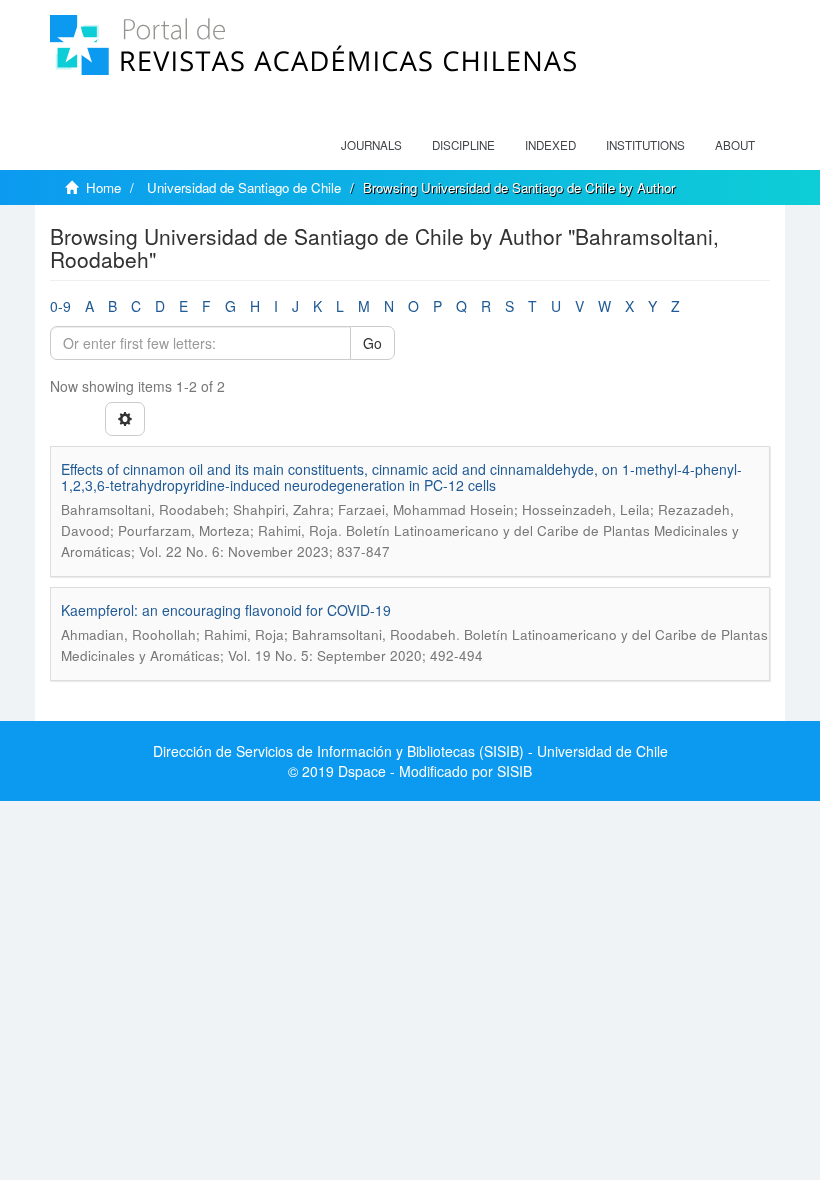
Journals (371, 145)
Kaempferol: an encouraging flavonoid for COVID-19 (226, 610)
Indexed (550, 145)
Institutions (645, 145)
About (735, 145)
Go (372, 343)
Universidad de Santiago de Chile (244, 187)
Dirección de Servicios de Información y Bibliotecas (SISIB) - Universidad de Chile (410, 751)
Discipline (463, 145)
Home (103, 187)
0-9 (60, 306)
